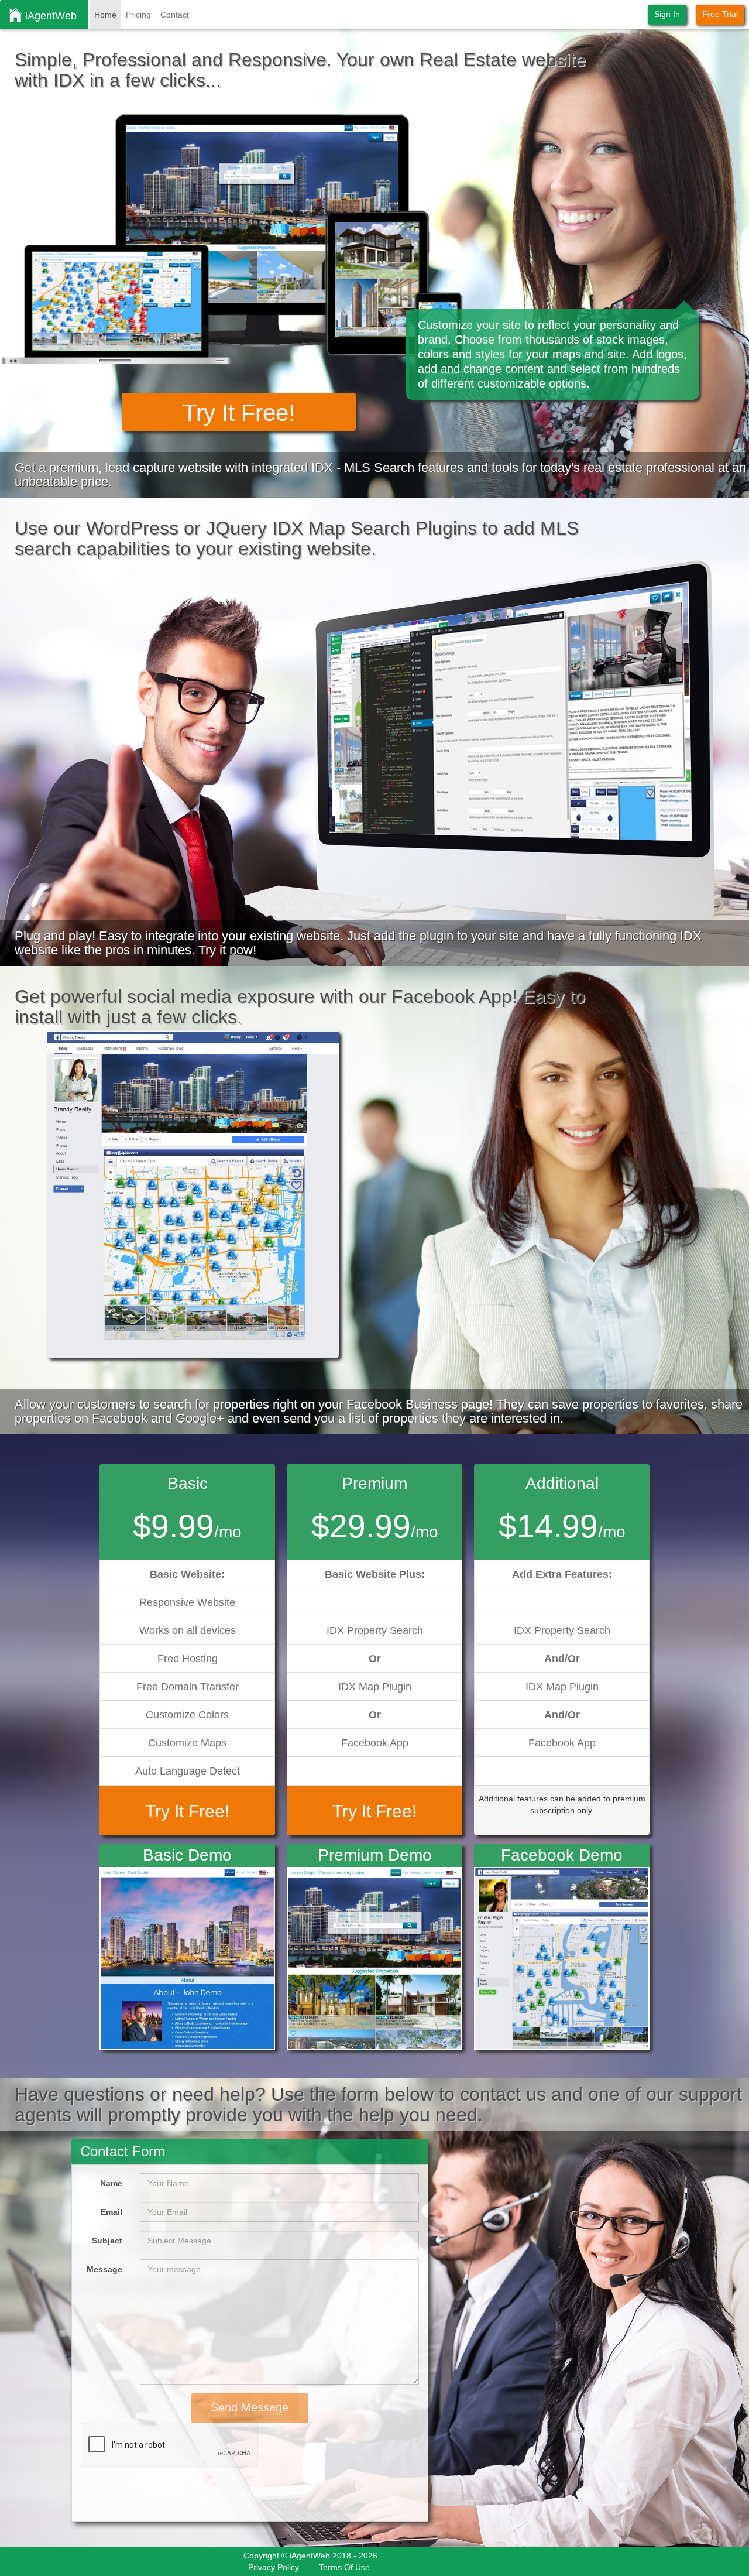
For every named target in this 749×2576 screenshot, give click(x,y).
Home (105, 15)
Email (111, 2212)
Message (104, 2269)
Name (111, 2183)
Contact (175, 15)
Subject (107, 2241)
